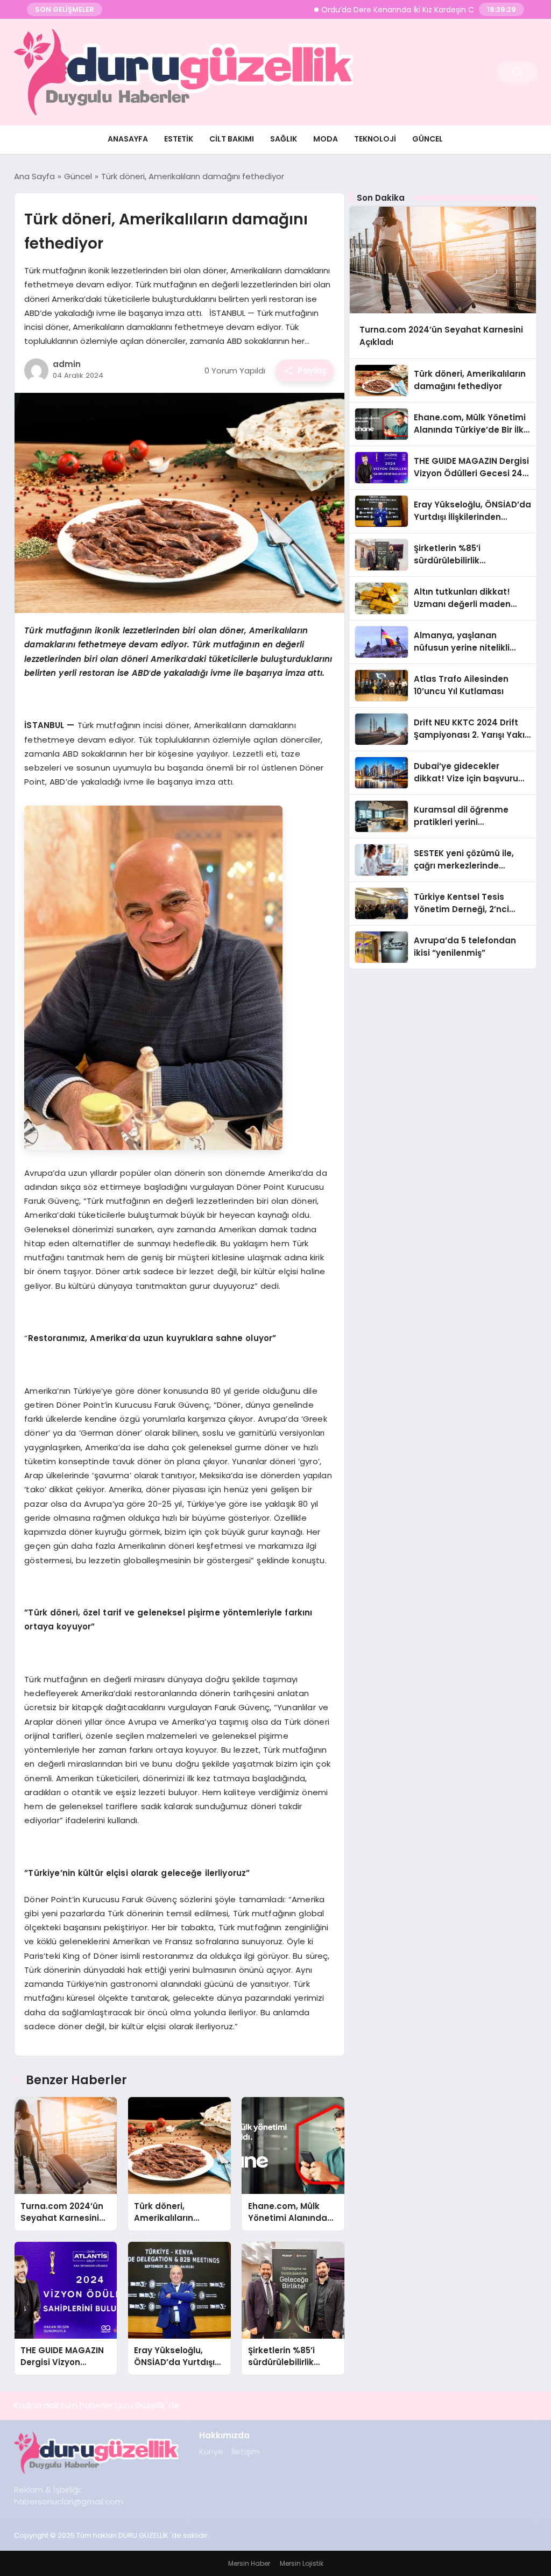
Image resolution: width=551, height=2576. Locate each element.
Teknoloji (375, 139)
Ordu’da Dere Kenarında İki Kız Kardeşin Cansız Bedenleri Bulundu (396, 10)
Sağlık (284, 139)
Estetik (179, 139)
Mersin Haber (249, 2563)
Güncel (428, 139)
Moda (326, 139)
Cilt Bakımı (232, 139)
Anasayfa (128, 139)
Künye (211, 2451)
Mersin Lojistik (302, 2563)
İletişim (246, 2451)
